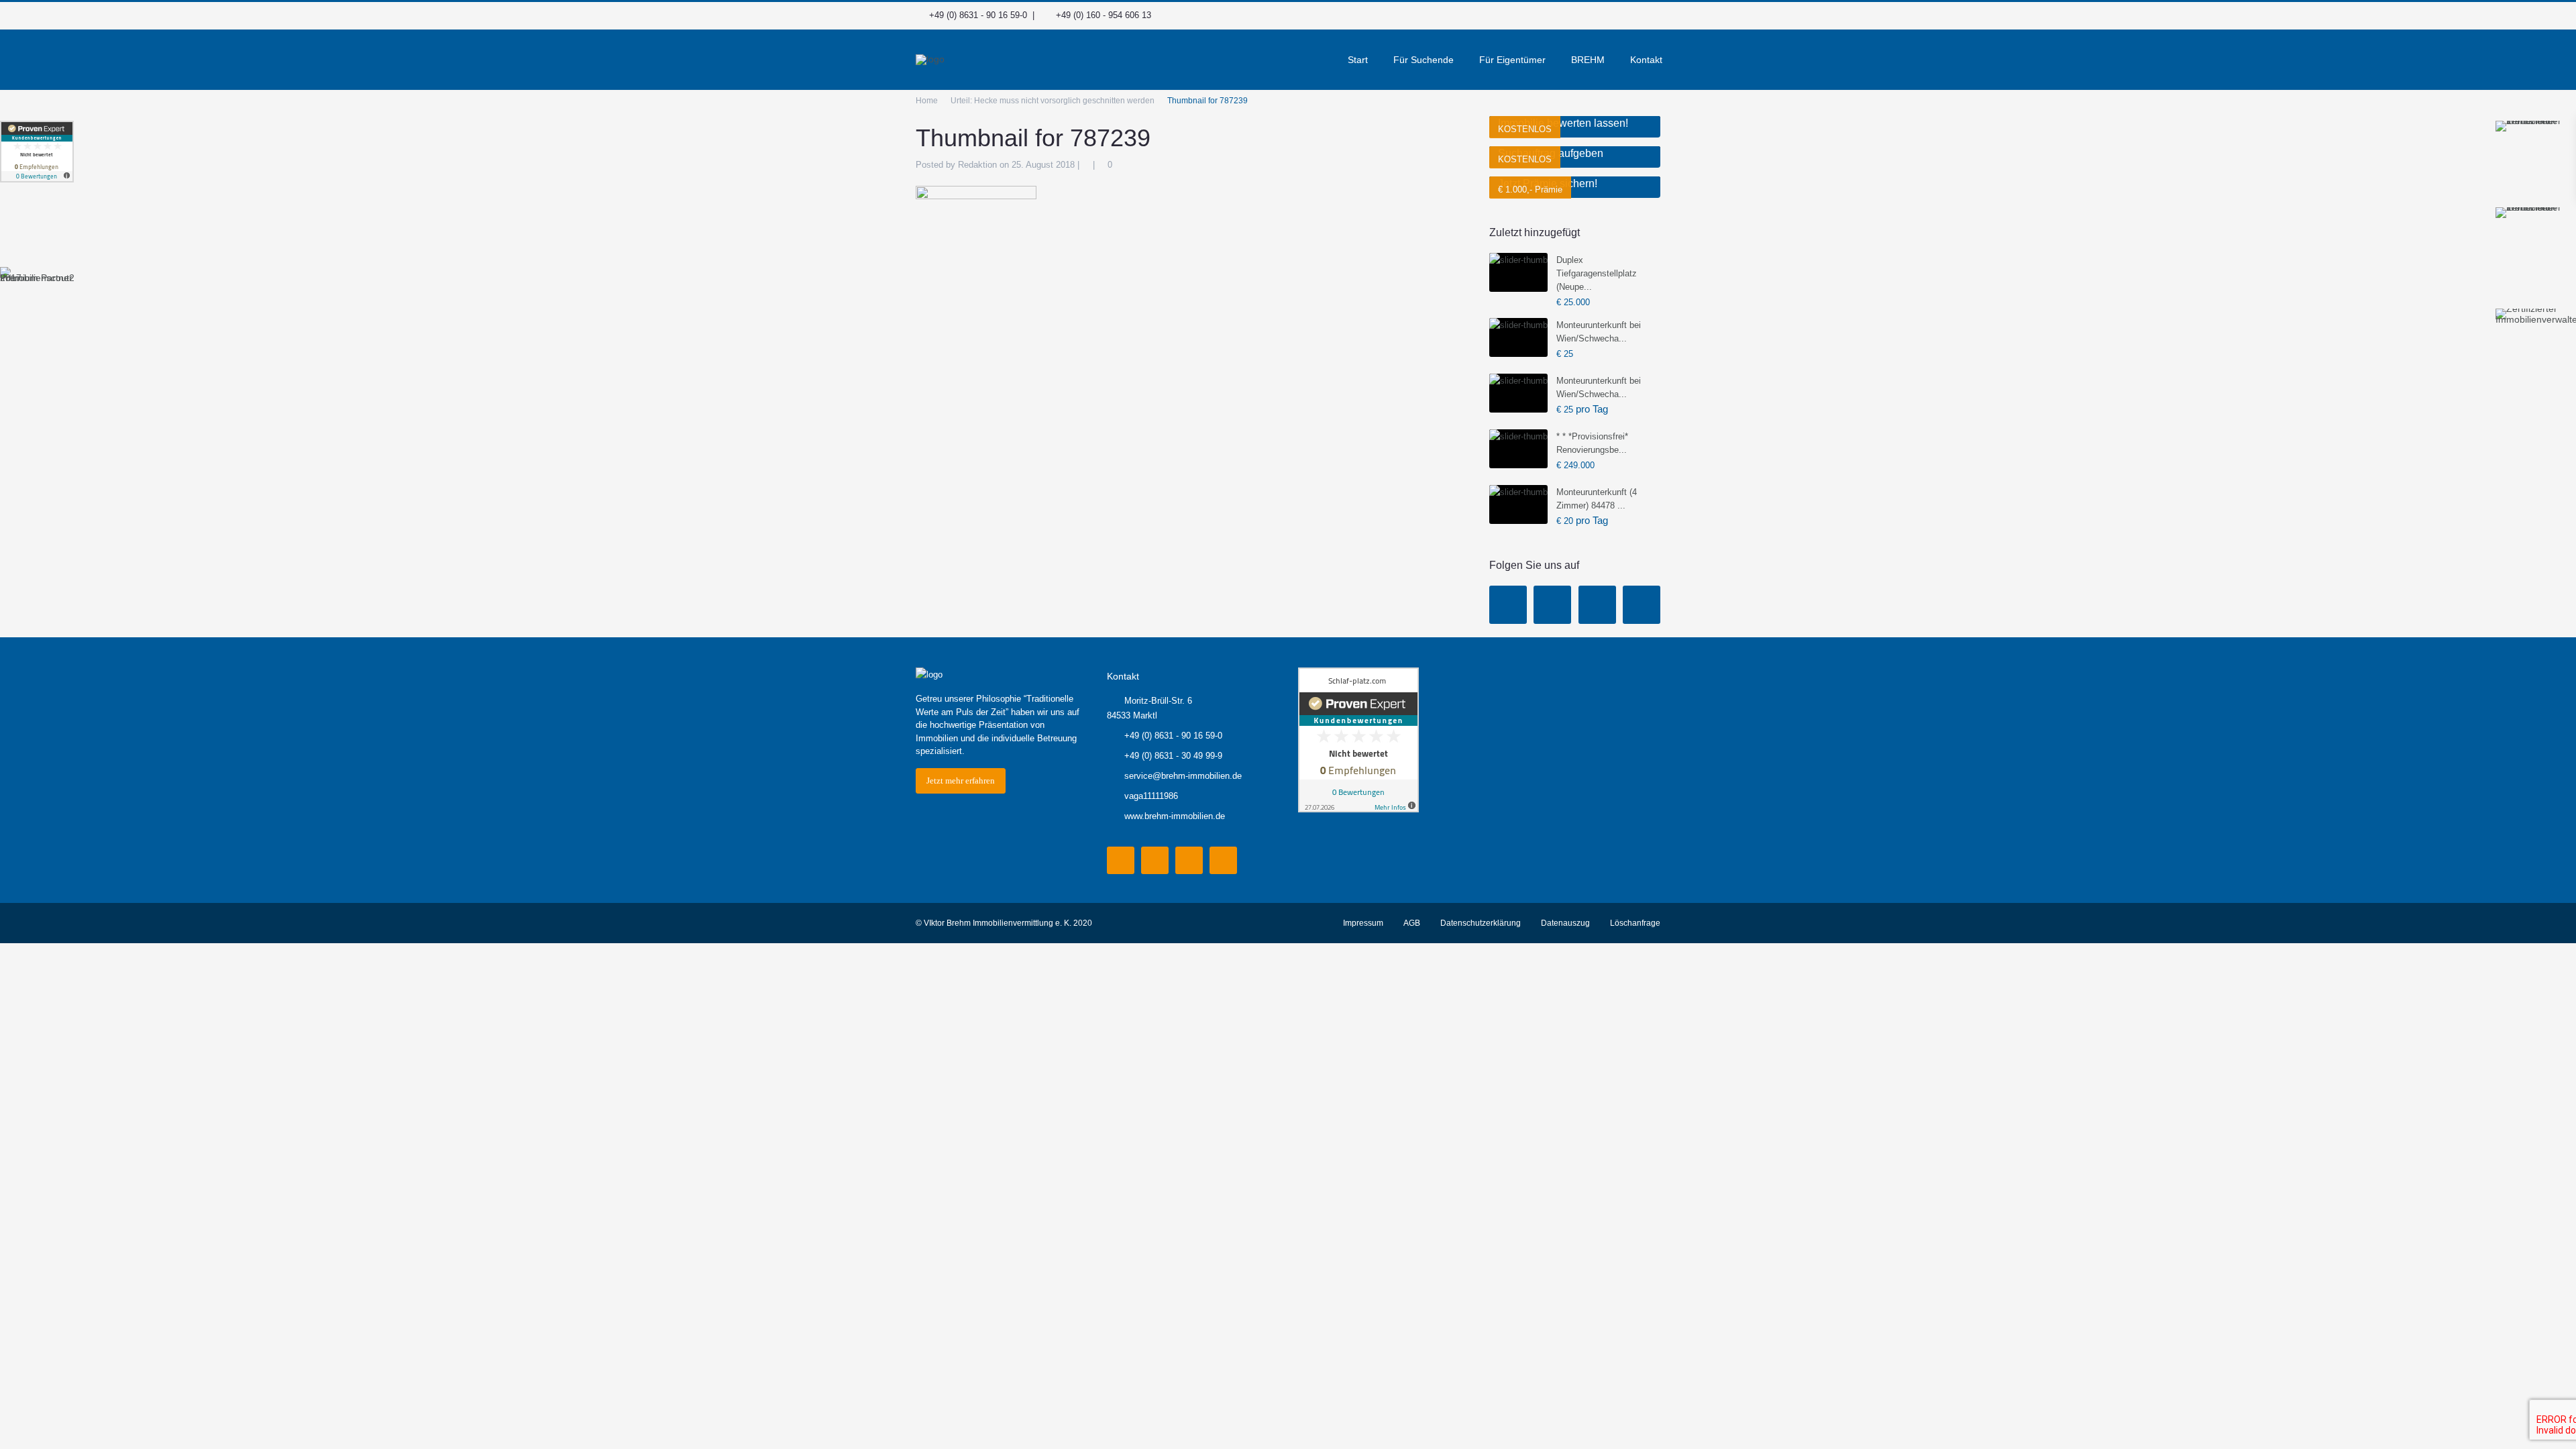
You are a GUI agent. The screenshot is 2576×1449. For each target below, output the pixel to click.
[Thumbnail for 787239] (976, 220)
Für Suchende (1424, 60)
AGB (1412, 923)
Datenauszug (1565, 923)
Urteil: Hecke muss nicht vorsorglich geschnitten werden (1053, 101)
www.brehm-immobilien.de (1175, 816)
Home (927, 101)
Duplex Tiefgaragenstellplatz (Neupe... (1597, 273)
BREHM (1588, 60)
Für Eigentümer (1512, 60)
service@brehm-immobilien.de (1183, 776)
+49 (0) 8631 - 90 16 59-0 (978, 15)
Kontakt (1646, 60)
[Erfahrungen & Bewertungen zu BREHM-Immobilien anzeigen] (37, 152)
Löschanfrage (1635, 923)
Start (1358, 60)
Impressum (1363, 923)
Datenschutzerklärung (1481, 923)
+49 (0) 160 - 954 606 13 (1104, 15)
